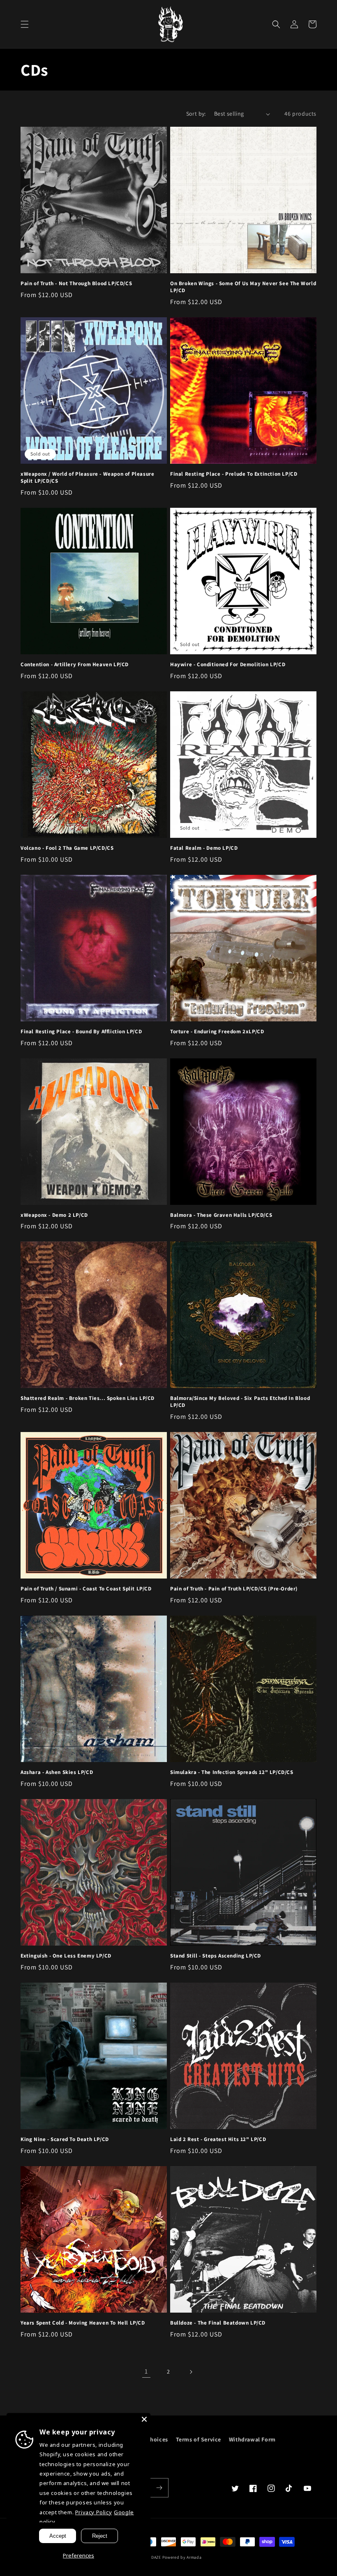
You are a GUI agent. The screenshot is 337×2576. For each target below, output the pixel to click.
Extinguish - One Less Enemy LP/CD (66, 1956)
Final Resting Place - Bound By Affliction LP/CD (81, 1032)
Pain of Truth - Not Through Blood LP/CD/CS (76, 284)
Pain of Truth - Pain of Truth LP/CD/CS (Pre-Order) (234, 1589)
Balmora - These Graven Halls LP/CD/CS (221, 1215)
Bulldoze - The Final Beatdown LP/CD (218, 2323)
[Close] (144, 2419)
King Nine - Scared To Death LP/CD (65, 2139)
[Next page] (191, 2372)
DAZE (156, 2557)
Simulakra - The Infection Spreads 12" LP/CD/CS (232, 1772)
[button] (25, 24)
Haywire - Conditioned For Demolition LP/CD (228, 665)
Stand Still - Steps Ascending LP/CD (216, 1956)
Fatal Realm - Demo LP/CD (204, 848)
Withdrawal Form (252, 2439)
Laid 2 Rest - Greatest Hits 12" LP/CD (218, 2139)
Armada (194, 2557)
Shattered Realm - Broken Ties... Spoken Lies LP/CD (88, 1398)
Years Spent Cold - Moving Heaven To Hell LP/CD (83, 2323)
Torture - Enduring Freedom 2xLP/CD (217, 1032)
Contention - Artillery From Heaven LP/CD (75, 665)
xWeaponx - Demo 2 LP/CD (54, 1215)
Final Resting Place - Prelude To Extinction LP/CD (234, 474)
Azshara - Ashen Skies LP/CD (57, 1772)
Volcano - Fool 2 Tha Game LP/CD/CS (67, 848)
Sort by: (196, 114)
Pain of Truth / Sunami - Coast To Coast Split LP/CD (86, 1589)
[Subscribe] (159, 2488)
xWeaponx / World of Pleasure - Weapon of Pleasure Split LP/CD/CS (87, 478)
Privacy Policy (93, 2512)
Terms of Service (199, 2439)
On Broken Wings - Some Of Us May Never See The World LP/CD (243, 287)
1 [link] (146, 2371)
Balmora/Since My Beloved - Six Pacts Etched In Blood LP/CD (240, 1402)
